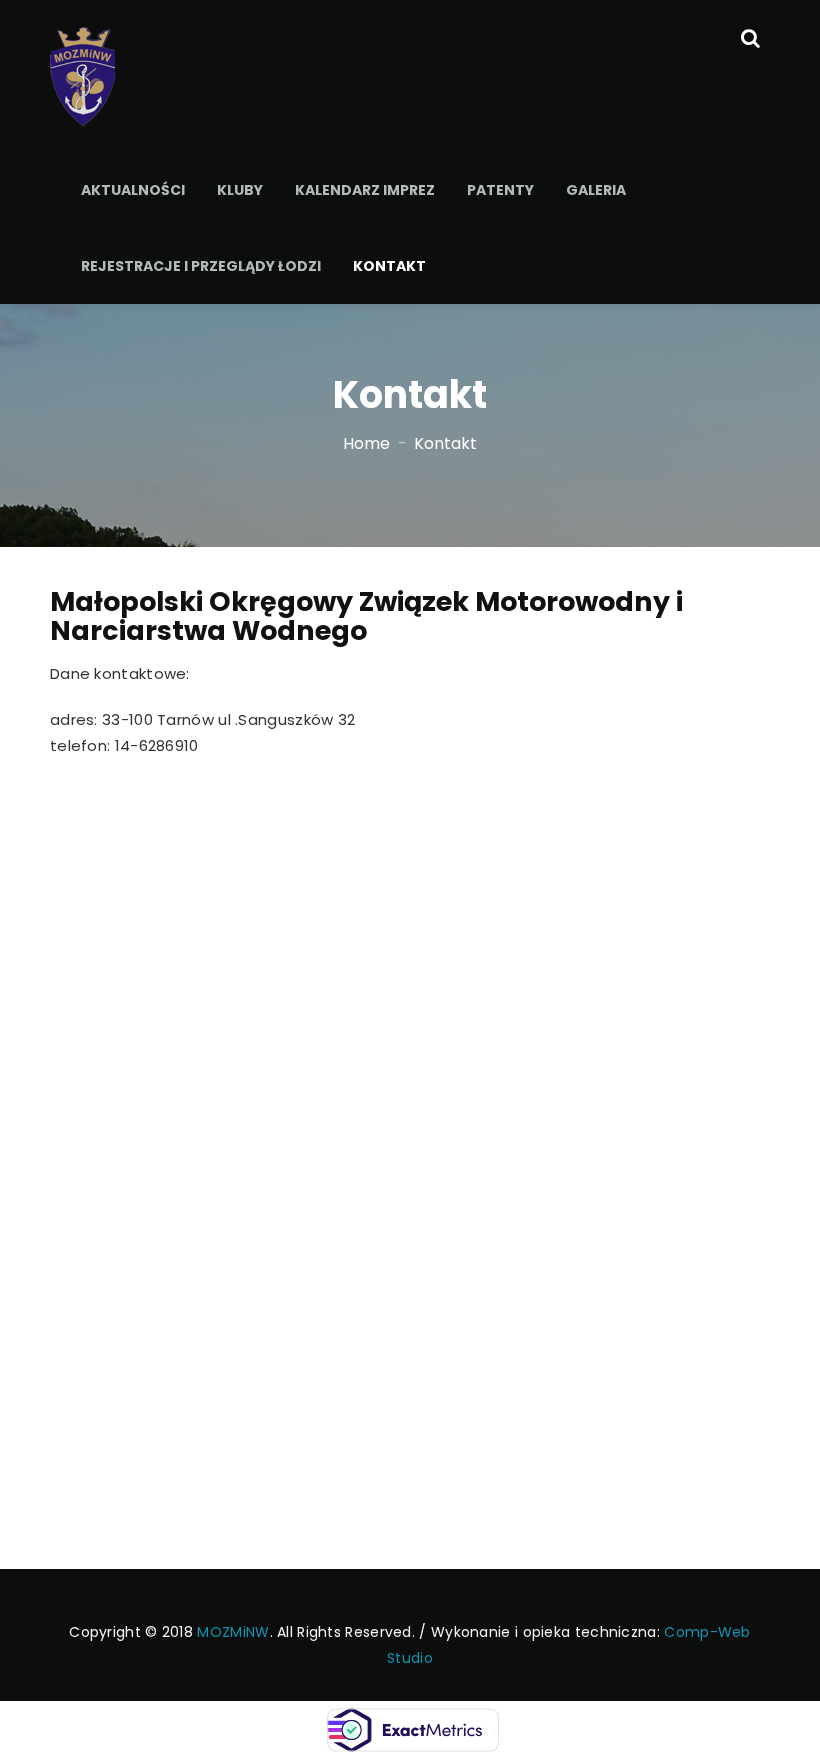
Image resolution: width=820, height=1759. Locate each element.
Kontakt (389, 266)
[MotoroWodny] (82, 74)
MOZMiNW (233, 1632)
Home (366, 443)
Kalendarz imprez (365, 190)
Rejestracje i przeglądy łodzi (201, 266)
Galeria (596, 190)
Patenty (500, 190)
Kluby (240, 190)
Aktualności (133, 190)
